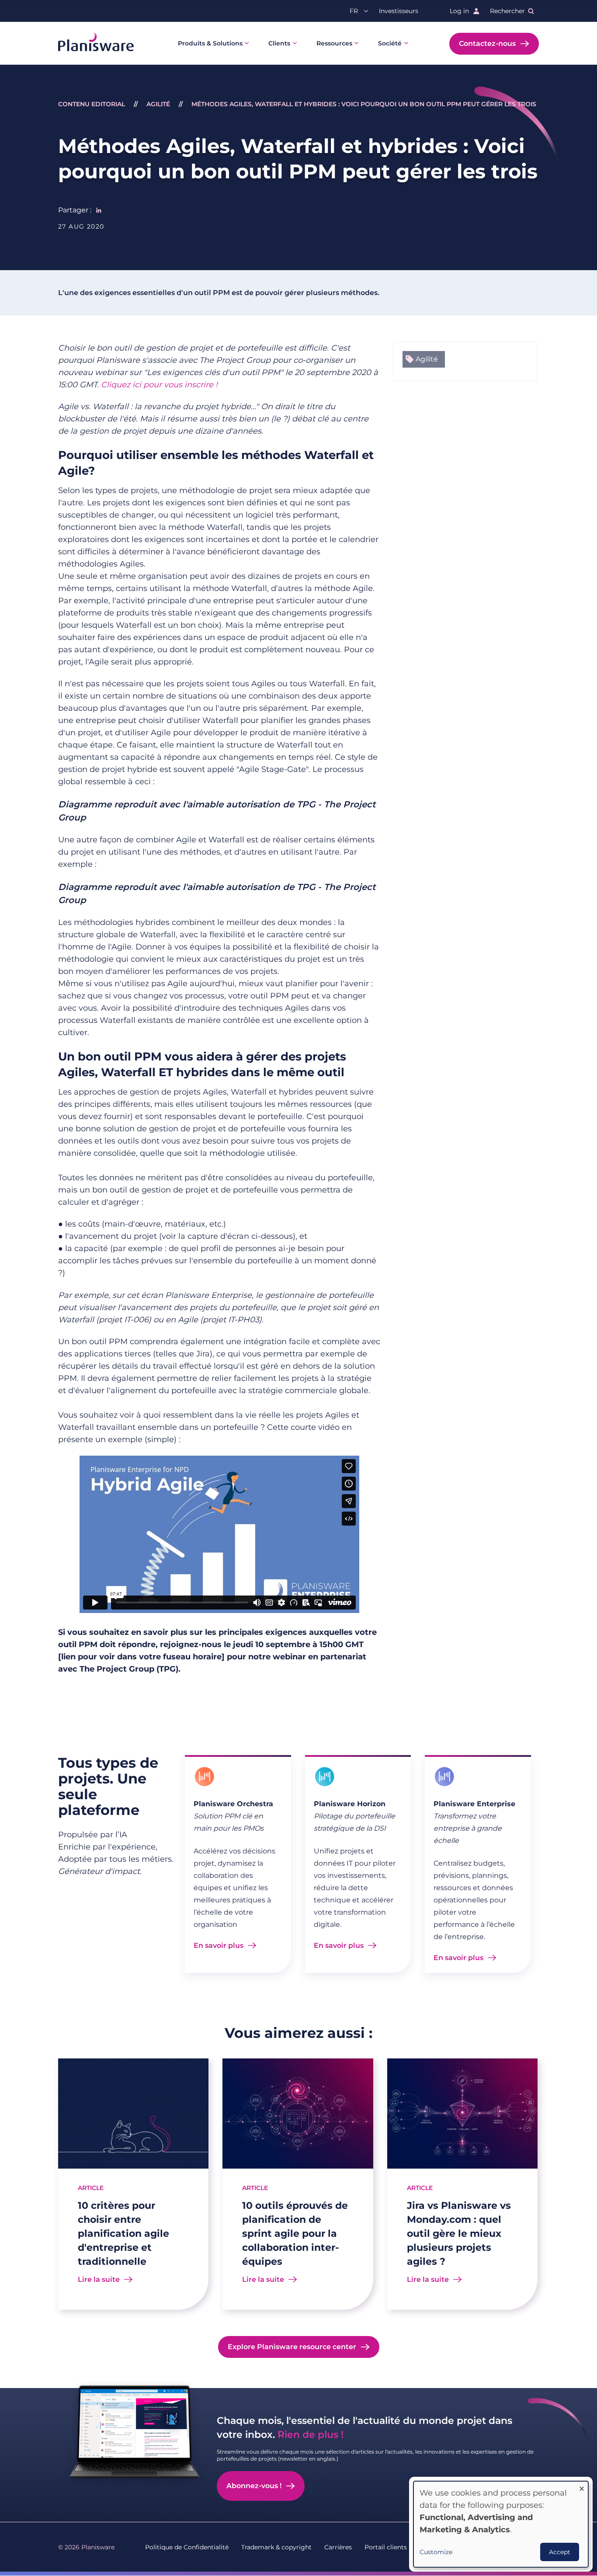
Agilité (158, 104)
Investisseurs (399, 11)
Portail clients (386, 2547)
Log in (459, 11)
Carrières (338, 2547)
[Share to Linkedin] (99, 210)
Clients (279, 43)
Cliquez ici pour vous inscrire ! (159, 385)
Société (390, 43)
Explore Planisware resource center (292, 2347)
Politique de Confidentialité (187, 2547)
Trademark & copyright (276, 2547)
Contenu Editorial (92, 104)
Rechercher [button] (507, 11)
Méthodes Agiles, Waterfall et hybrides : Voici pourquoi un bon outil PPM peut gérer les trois (364, 104)
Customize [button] (436, 2552)
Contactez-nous (487, 43)
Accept (560, 2552)
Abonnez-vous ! (254, 2486)
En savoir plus (219, 1945)
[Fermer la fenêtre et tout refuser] (582, 2487)
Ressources (334, 43)
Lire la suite (99, 2279)
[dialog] (501, 2524)
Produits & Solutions (210, 43)
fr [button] (354, 11)
